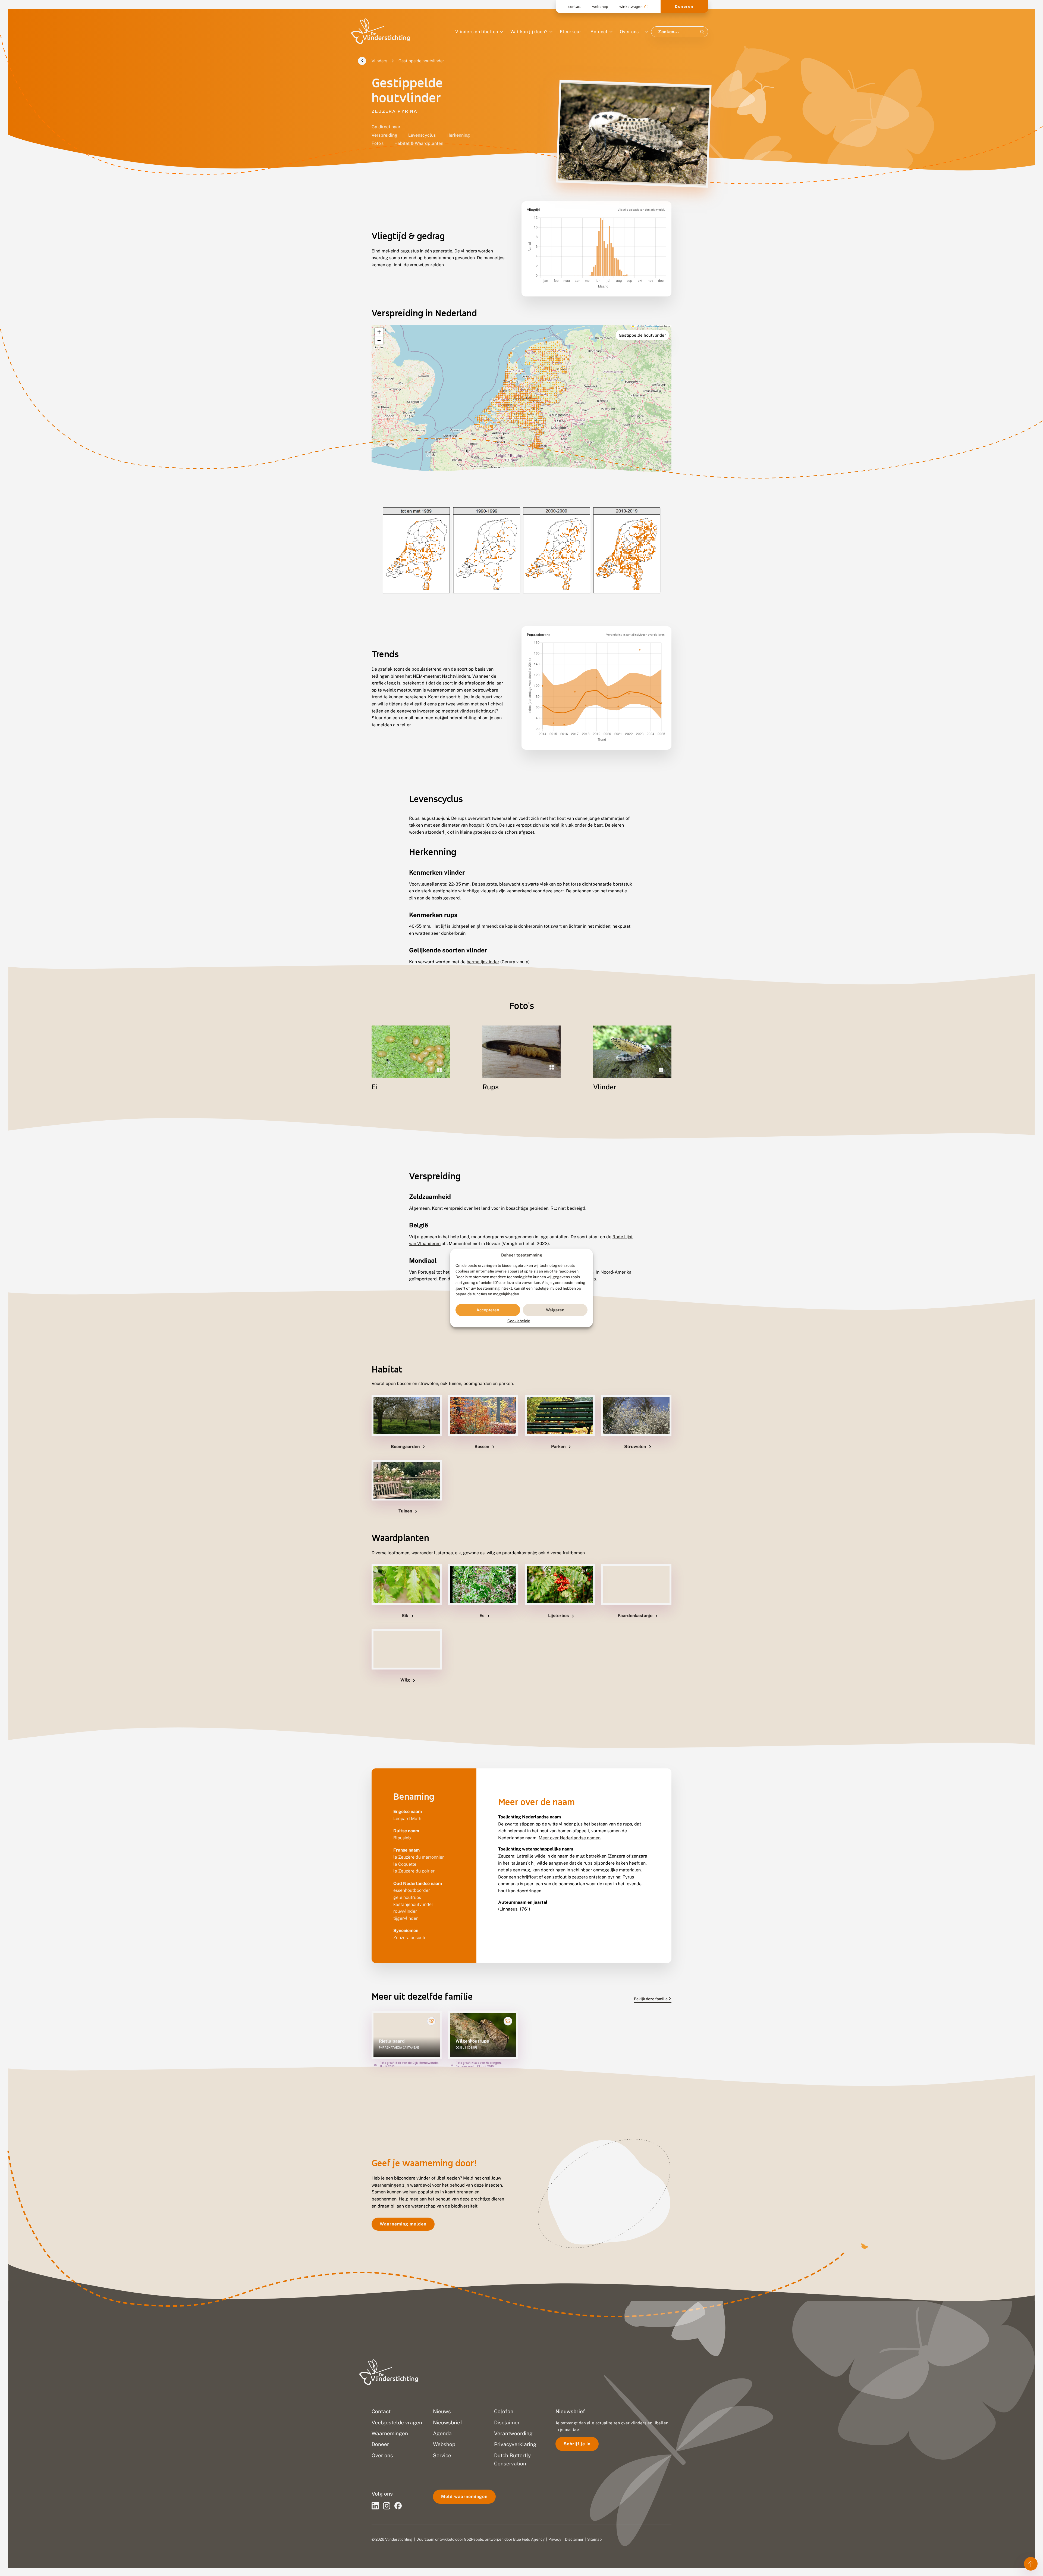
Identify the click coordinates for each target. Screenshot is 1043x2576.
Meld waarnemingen (464, 2497)
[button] (379, 332)
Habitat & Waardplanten (419, 143)
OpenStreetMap (652, 326)
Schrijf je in (577, 2444)
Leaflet (637, 326)
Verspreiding (384, 135)
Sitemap (594, 2539)
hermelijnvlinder (483, 962)
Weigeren (555, 1310)
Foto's (378, 143)
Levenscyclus (422, 135)
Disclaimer (574, 2539)
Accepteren (488, 1310)
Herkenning (458, 135)
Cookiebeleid (519, 1321)
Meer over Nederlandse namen (570, 1838)
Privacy (555, 2539)
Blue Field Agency (529, 2539)
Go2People (474, 2539)
